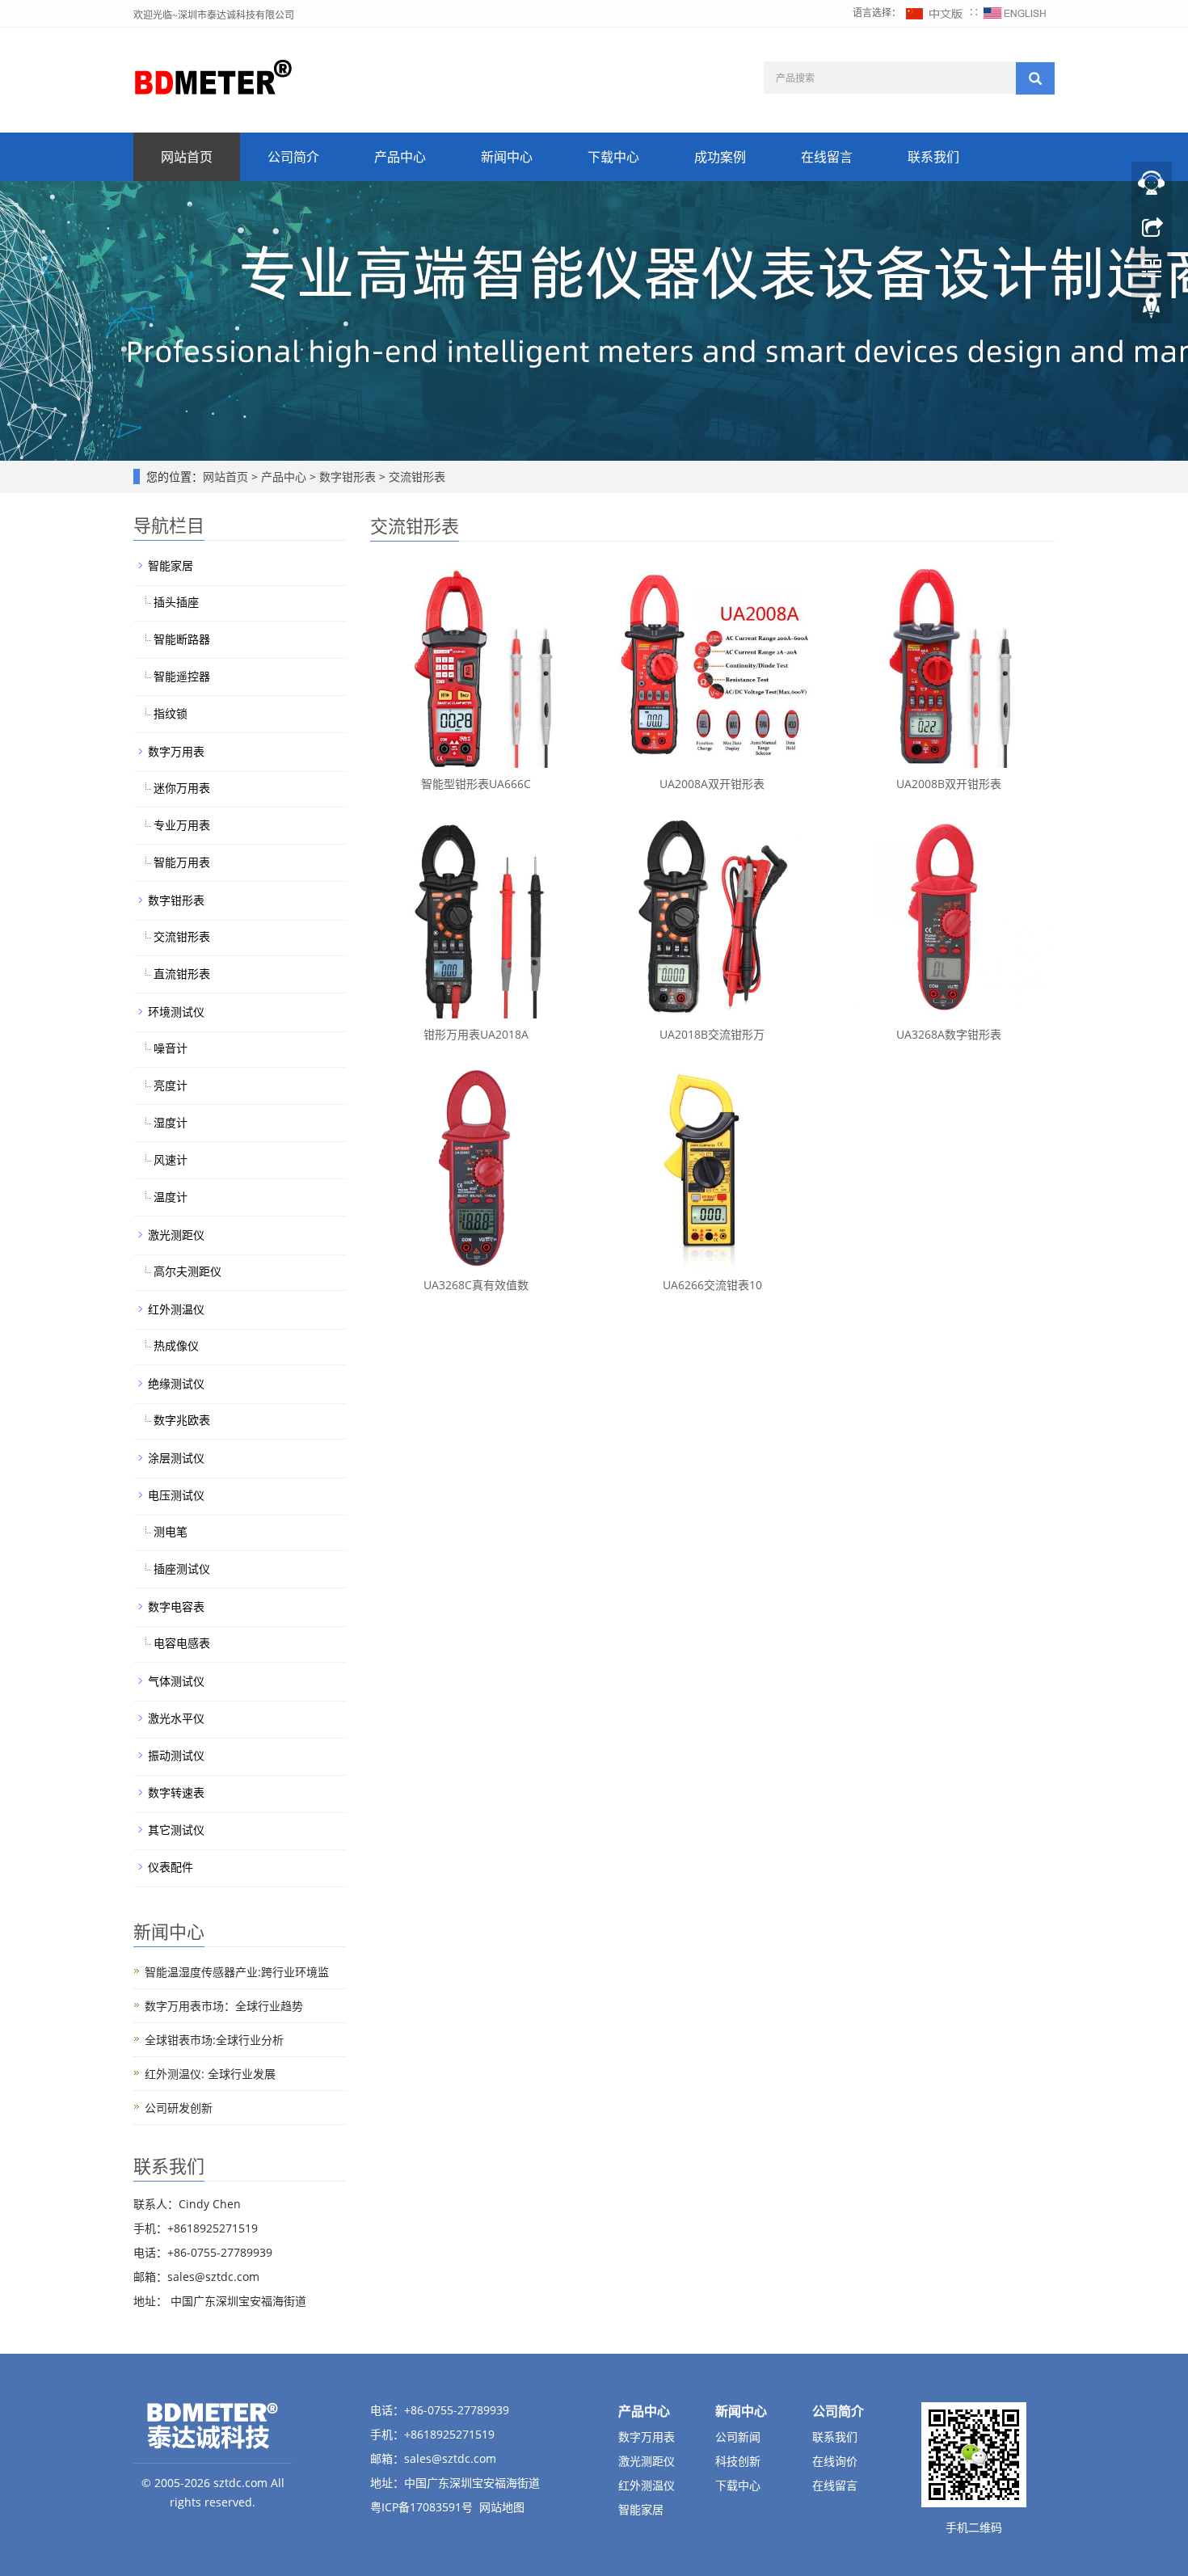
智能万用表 (182, 862)
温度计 (171, 1197)
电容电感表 (182, 1643)
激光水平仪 (176, 1718)
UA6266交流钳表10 (712, 1285)
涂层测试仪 (176, 1458)
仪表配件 (171, 1867)
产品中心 (400, 157)
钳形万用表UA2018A (476, 1034)
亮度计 (171, 1085)
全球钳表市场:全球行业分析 (214, 2040)
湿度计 (171, 1122)
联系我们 (933, 157)
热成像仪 (176, 1345)
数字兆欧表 (182, 1420)
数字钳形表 (348, 476)
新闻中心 (507, 157)
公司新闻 (738, 2437)
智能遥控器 (182, 676)
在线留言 (827, 157)
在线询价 (835, 2461)
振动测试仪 (176, 1755)
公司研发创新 (179, 2108)
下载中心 (613, 157)
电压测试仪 (176, 1495)
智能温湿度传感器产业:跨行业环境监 (237, 1972)
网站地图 (502, 2507)
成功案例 (720, 157)
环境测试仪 (176, 1012)
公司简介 (293, 157)
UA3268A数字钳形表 (949, 1034)
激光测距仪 (176, 1235)
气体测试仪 (176, 1681)
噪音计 (171, 1048)
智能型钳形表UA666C (476, 784)
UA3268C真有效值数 (476, 1285)
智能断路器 (182, 639)
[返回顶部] (1152, 310)
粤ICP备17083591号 (421, 2507)
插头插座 (176, 602)
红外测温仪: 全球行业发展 (210, 2074)
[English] (1015, 13)
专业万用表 (182, 825)
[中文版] (935, 13)
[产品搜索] (1035, 78)
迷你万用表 (182, 788)
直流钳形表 (182, 974)
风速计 (171, 1159)
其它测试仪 (176, 1830)
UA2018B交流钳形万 (712, 1034)
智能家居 (171, 565)
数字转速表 (176, 1792)
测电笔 (171, 1531)
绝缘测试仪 (176, 1383)
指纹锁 (171, 713)
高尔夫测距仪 (187, 1271)
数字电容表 (176, 1606)
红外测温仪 (176, 1309)
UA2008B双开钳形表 (949, 784)
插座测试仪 (182, 1568)
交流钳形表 (415, 476)
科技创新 (738, 2461)
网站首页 (187, 157)
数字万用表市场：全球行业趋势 (224, 2006)
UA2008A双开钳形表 (712, 784)
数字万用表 (176, 751)
